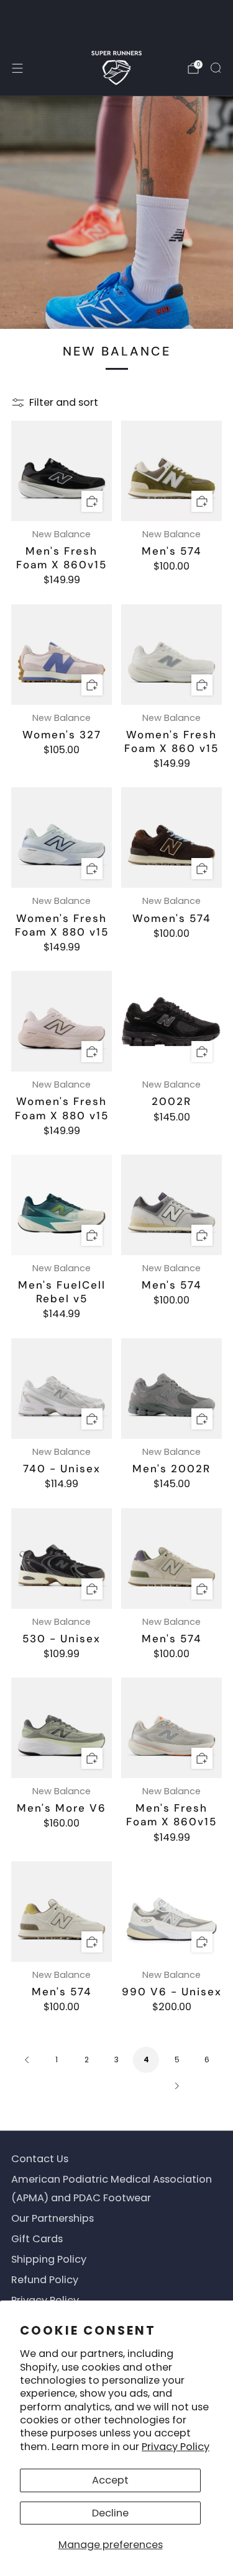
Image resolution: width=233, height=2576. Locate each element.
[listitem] (117, 20)
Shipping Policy (49, 2259)
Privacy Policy (176, 2447)
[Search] (216, 68)
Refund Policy (45, 2280)
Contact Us (40, 2159)
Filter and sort (64, 403)
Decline (110, 2513)
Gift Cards (37, 2239)
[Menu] (17, 68)
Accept (110, 2480)
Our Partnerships (53, 2218)
